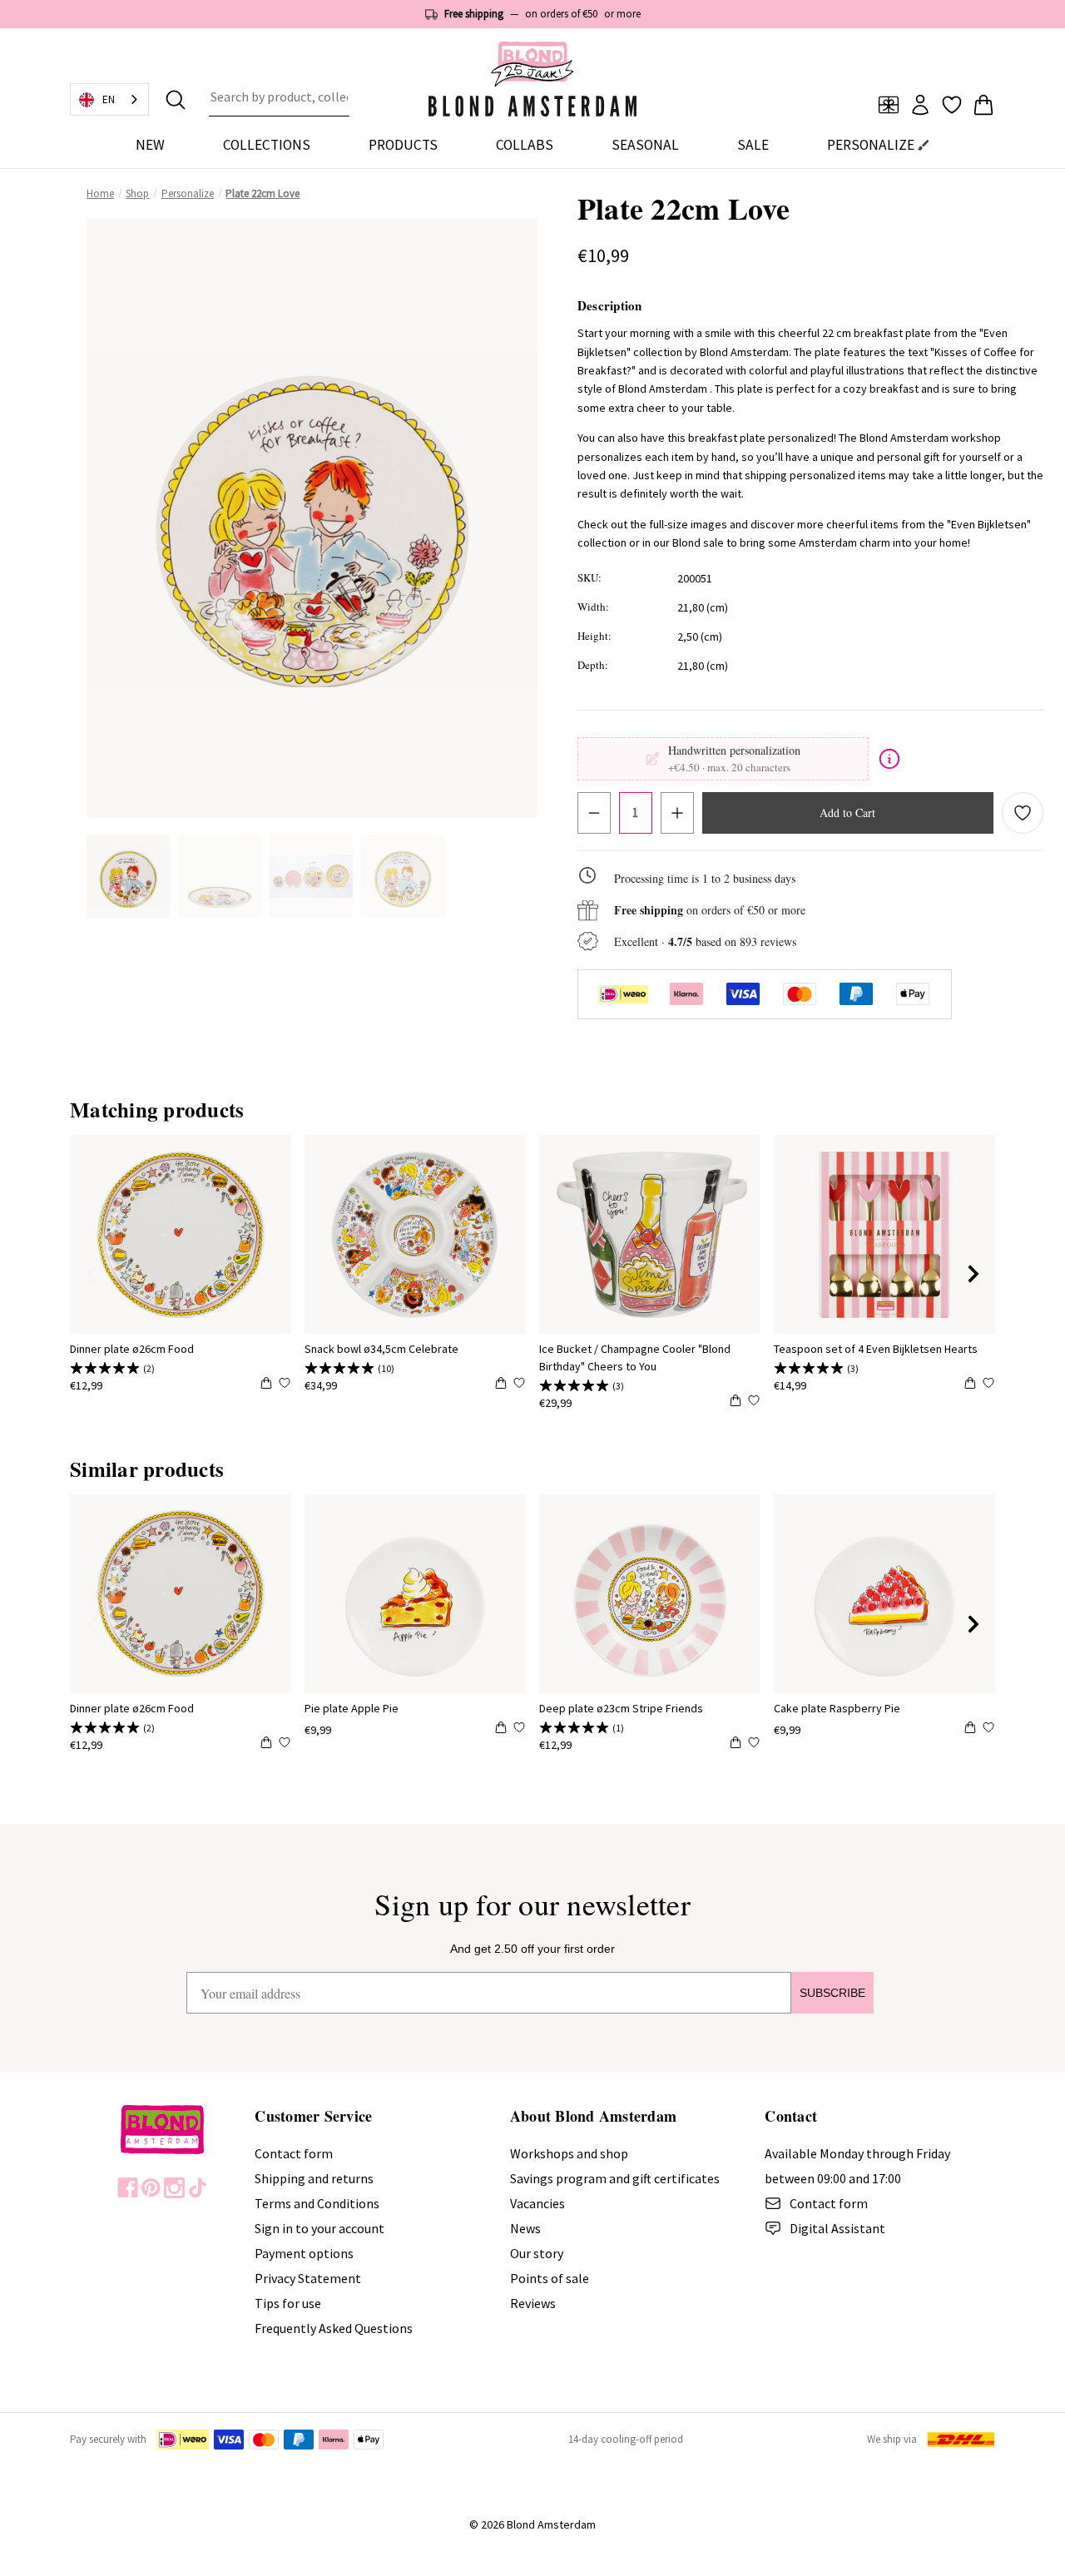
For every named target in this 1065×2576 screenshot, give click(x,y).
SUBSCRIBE (832, 1993)
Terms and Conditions (317, 2203)
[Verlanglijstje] (952, 105)
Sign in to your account (319, 2228)
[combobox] (279, 100)
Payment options (304, 2253)
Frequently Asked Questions (334, 2328)
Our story (537, 2253)
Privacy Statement (308, 2278)
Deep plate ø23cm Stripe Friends (621, 1708)
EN (109, 99)
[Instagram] (174, 2188)
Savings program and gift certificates (615, 2178)
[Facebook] (128, 2188)
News (525, 2228)
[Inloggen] (920, 105)
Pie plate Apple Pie (352, 1708)
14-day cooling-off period (626, 2439)
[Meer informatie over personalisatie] (889, 759)
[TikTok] (198, 2188)
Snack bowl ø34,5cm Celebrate (381, 1349)
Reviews (533, 2303)
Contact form (294, 2153)
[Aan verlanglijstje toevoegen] (1023, 813)
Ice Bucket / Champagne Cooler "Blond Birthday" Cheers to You (635, 1357)
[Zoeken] (176, 100)
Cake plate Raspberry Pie (837, 1708)
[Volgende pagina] (973, 1274)
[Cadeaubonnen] (889, 105)
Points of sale (550, 2278)
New (150, 145)
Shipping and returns (314, 2178)
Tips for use (288, 2303)
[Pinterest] (151, 2188)
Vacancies (537, 2203)
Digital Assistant (837, 2228)
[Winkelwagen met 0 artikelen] (983, 105)
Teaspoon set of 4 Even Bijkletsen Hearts (876, 1349)
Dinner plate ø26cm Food (132, 1349)
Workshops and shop (569, 2153)
